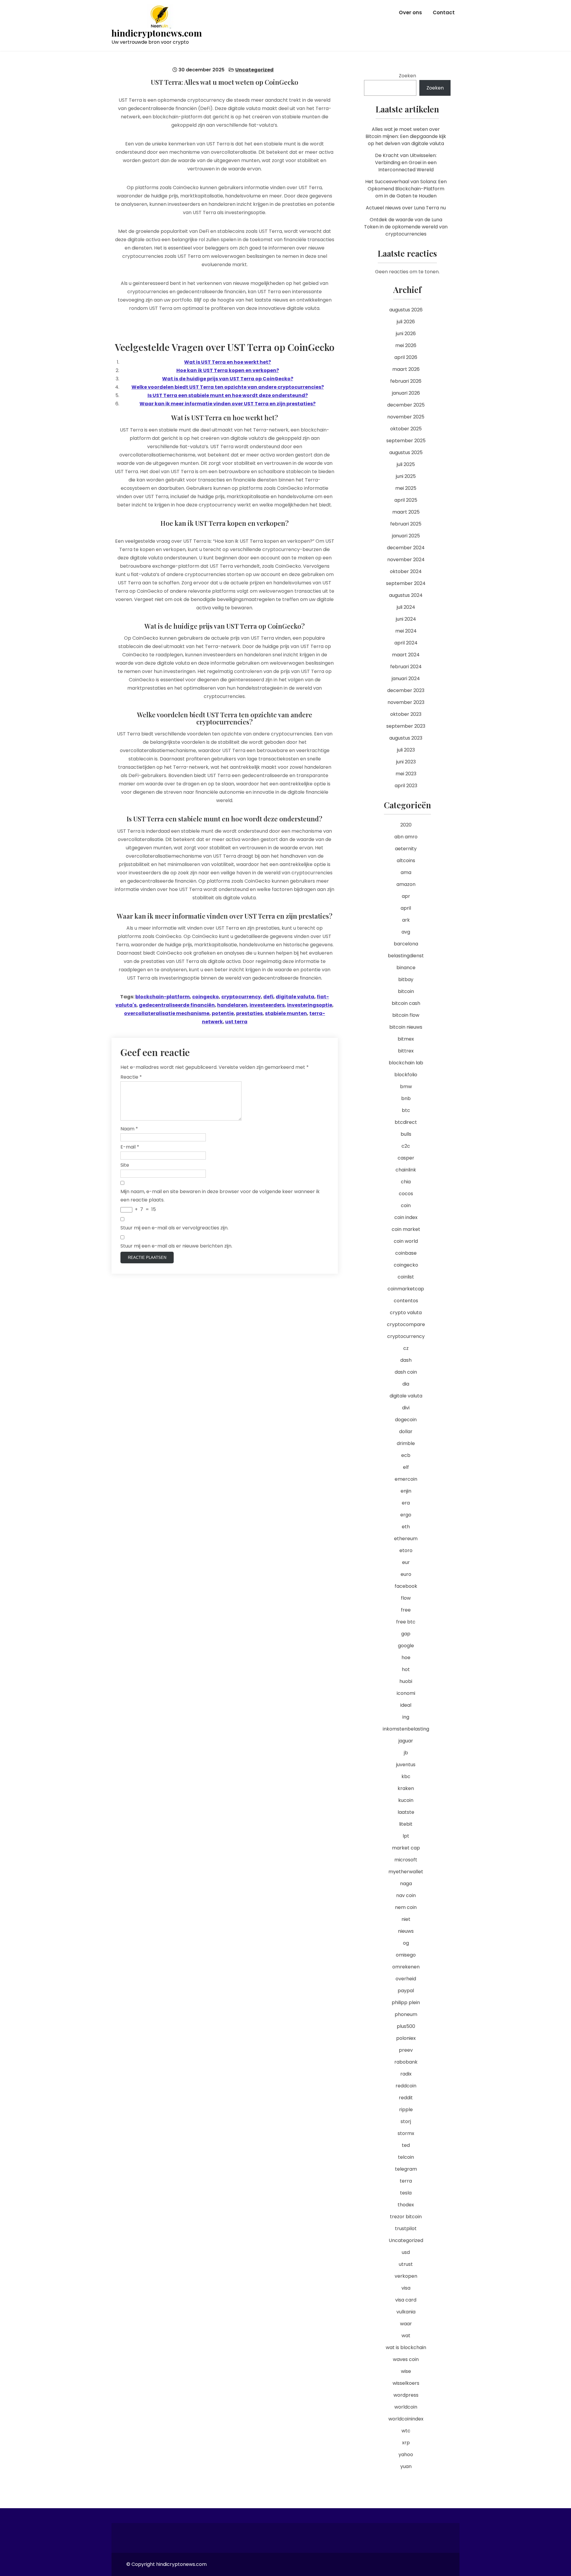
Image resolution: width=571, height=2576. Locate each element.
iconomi (406, 1693)
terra (406, 2181)
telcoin (406, 2157)
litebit (406, 1824)
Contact (444, 12)
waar (406, 2324)
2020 (406, 825)
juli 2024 (406, 607)
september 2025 (406, 441)
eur (406, 1562)
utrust (406, 2264)
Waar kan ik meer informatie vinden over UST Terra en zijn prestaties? (228, 404)
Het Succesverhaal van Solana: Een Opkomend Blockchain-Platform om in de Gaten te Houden (406, 189)
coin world (406, 1241)
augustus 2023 (406, 738)
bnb (406, 1098)
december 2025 (406, 405)
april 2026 (406, 357)
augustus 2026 (406, 310)
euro (406, 1574)
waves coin (406, 2359)
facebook (406, 1586)
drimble (406, 1443)
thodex (406, 2205)
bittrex (406, 1051)
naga (406, 1884)
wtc (406, 2431)
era (406, 1503)
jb (406, 1753)
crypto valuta (406, 1313)
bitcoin (406, 991)
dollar (406, 1431)
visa (406, 2288)
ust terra (236, 1022)
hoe (406, 1658)
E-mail (130, 1147)
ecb (406, 1455)
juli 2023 (406, 750)
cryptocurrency (241, 997)
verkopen (406, 2276)
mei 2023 (406, 774)
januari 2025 (406, 536)
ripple (406, 2110)
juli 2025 (406, 464)
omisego (406, 1955)
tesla (406, 2193)
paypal (406, 1991)
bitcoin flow (406, 1015)
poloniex (406, 2038)
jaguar (406, 1741)
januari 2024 (406, 678)
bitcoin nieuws (406, 1027)
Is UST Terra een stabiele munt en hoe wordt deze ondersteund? (228, 395)
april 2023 (406, 786)
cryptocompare (406, 1324)
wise (406, 2371)
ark (406, 920)
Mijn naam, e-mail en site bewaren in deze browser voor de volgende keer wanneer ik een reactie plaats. (220, 1196)
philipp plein (406, 2002)
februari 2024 (406, 667)
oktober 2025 (406, 429)
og (406, 1943)
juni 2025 (406, 476)
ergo (406, 1515)
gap (406, 1634)
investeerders (267, 1005)
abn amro (406, 837)
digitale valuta (295, 997)
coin (406, 1205)
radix (406, 2074)
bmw (406, 1087)
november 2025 (406, 417)
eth (406, 1527)
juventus (406, 1765)
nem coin (406, 1907)
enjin (406, 1491)
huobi (406, 1681)
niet (406, 1919)
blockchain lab (406, 1063)
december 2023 (406, 690)
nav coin (406, 1895)
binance (406, 968)
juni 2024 (406, 619)
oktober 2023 (406, 714)
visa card (406, 2300)
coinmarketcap (406, 1289)
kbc (406, 1776)
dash (406, 1360)
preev (406, 2050)
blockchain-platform (163, 997)
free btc (406, 1622)
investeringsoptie (310, 1005)
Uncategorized (254, 70)
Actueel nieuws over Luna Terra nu (406, 208)
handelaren (232, 1005)
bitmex (406, 1039)
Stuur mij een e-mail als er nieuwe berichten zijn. (176, 1246)
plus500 (406, 2026)
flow (406, 1598)
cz (406, 1348)
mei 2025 (406, 488)
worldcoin (406, 2407)
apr (406, 896)
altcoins (406, 861)
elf (406, 1467)
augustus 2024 (406, 595)
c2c (406, 1146)
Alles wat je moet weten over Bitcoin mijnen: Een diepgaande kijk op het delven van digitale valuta (406, 136)
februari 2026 (406, 381)
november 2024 (406, 560)
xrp (406, 2443)
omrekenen (406, 1967)
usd (406, 2252)
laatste (406, 1812)
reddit (406, 2098)
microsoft (406, 1860)
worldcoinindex (406, 2419)
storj (406, 2121)
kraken (406, 1788)
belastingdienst (406, 956)
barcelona (406, 944)
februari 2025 (406, 524)
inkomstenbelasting (406, 1729)
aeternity (406, 849)
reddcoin (406, 2086)
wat (406, 2336)
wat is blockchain (406, 2347)
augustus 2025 (406, 452)
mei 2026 (406, 345)
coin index (406, 1217)
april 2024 (406, 643)
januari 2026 (406, 393)
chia (406, 1182)
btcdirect (406, 1122)
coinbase (406, 1253)
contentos (406, 1301)
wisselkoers (406, 2383)
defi (268, 997)
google (406, 1646)
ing (406, 1717)
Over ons (410, 12)
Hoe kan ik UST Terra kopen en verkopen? (228, 370)
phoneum (406, 2014)
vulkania (406, 2312)
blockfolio (406, 1075)
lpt (406, 1836)
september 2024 (406, 583)
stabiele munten (286, 1013)
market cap (406, 1848)
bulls (406, 1134)
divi (406, 1408)
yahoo (406, 2455)
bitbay (406, 979)
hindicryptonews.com (157, 33)
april (406, 908)
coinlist (406, 1277)
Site (125, 1165)
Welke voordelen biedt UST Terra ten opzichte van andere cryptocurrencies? (228, 387)
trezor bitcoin (406, 2217)
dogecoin (406, 1420)
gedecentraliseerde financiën (177, 1005)
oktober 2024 (406, 571)
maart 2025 (406, 512)
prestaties (249, 1013)
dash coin (406, 1372)
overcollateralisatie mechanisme (167, 1013)
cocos (406, 1194)
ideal (406, 1705)
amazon (406, 884)
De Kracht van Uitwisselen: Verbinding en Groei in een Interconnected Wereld (406, 163)
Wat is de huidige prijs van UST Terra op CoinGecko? (228, 379)
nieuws (406, 1931)
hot (406, 1669)
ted (406, 2145)
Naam (129, 1129)
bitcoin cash (406, 1003)
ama (406, 872)
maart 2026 (406, 369)
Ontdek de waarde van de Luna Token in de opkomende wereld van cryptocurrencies (406, 227)
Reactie (131, 1077)
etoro (406, 1550)
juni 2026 (406, 334)
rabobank (406, 2062)
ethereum (406, 1539)
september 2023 (406, 726)
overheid (406, 1979)
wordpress (406, 2395)
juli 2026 (406, 322)
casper (406, 1158)
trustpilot (406, 2228)
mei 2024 (406, 631)
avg (406, 932)
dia (406, 1384)
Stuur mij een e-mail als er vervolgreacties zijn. (174, 1228)
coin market (406, 1229)
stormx (406, 2133)
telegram (406, 2169)
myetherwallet (406, 1872)
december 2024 (406, 548)
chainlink (406, 1170)
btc (406, 1110)
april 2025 (406, 500)
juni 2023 (406, 762)
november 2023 (406, 702)
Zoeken (407, 76)
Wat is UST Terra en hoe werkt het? (228, 362)
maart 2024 (406, 655)
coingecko (206, 997)
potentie (223, 1013)
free (406, 1610)
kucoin (406, 1800)
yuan (406, 2466)
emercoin (406, 1479)
